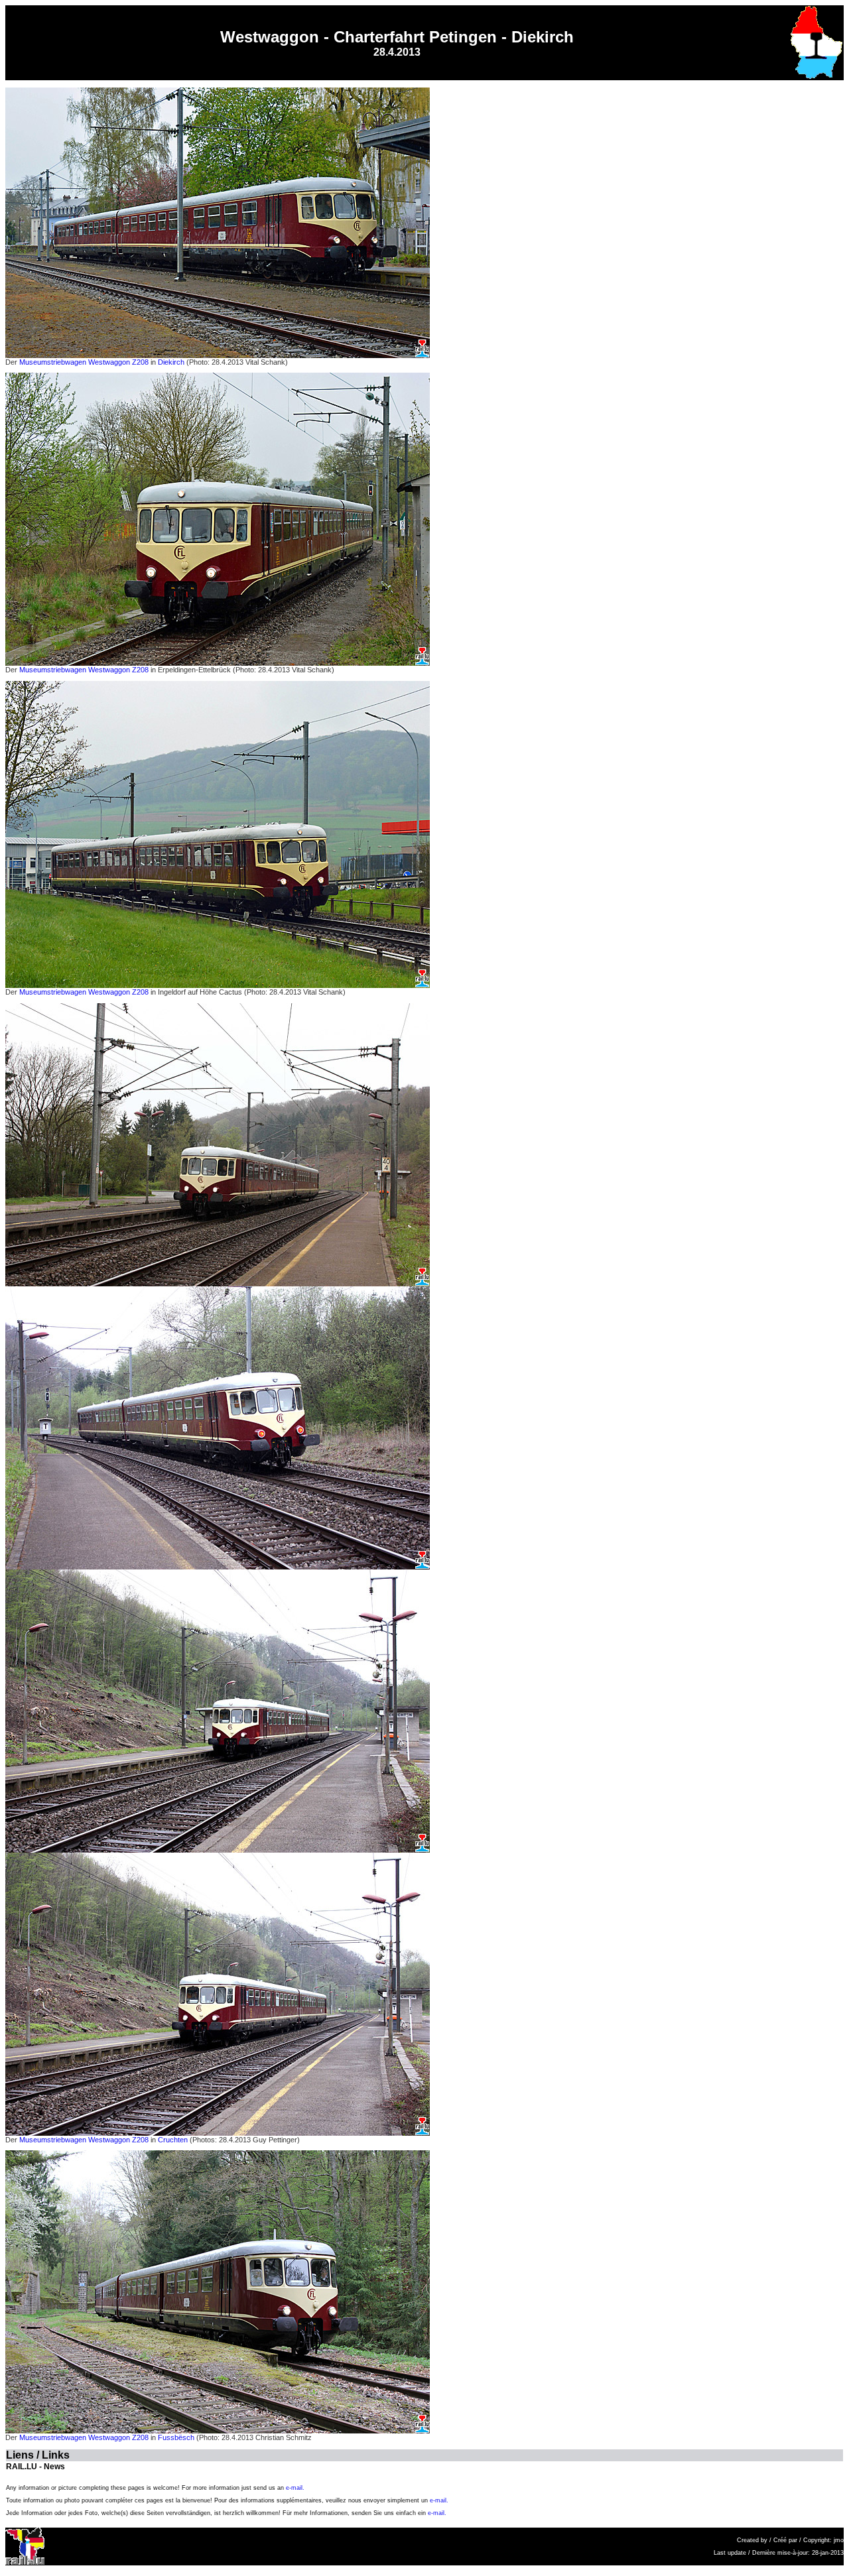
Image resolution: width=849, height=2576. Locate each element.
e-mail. (295, 2488)
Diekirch (171, 362)
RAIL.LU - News (35, 2467)
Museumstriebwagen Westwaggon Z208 (83, 362)
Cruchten (173, 2140)
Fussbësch (176, 2437)
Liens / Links (38, 2455)
